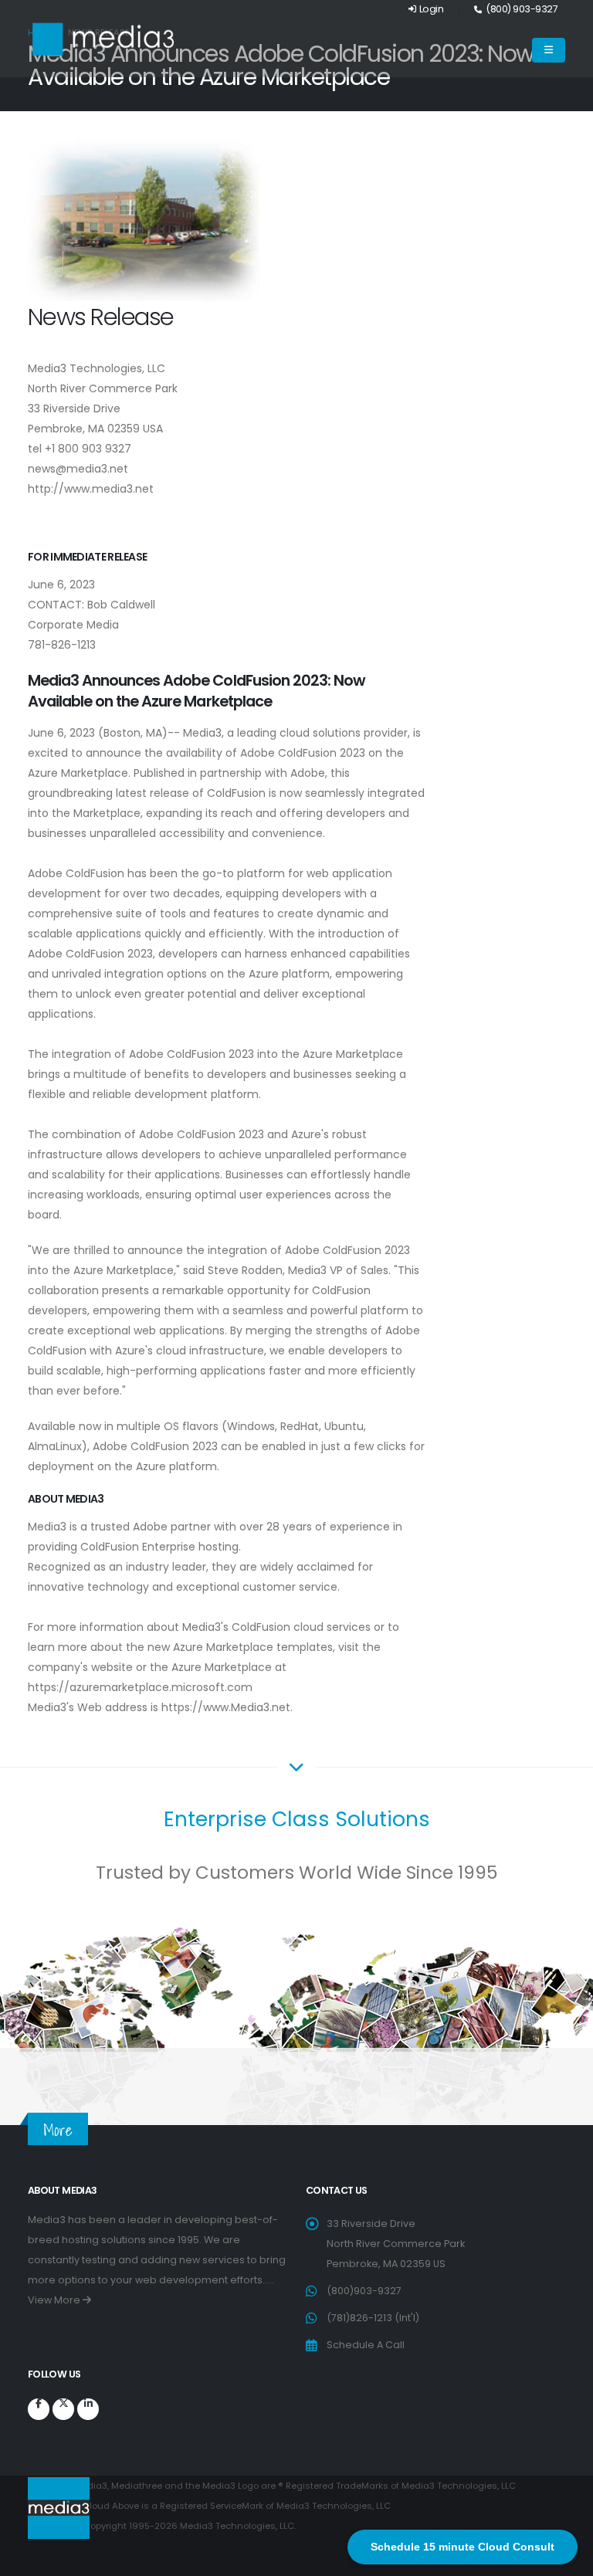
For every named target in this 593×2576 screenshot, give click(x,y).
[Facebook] (39, 2409)
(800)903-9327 (364, 2291)
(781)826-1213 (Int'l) (373, 2318)
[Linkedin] (88, 2409)
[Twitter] (63, 2409)
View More (55, 2300)
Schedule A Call (366, 2345)
